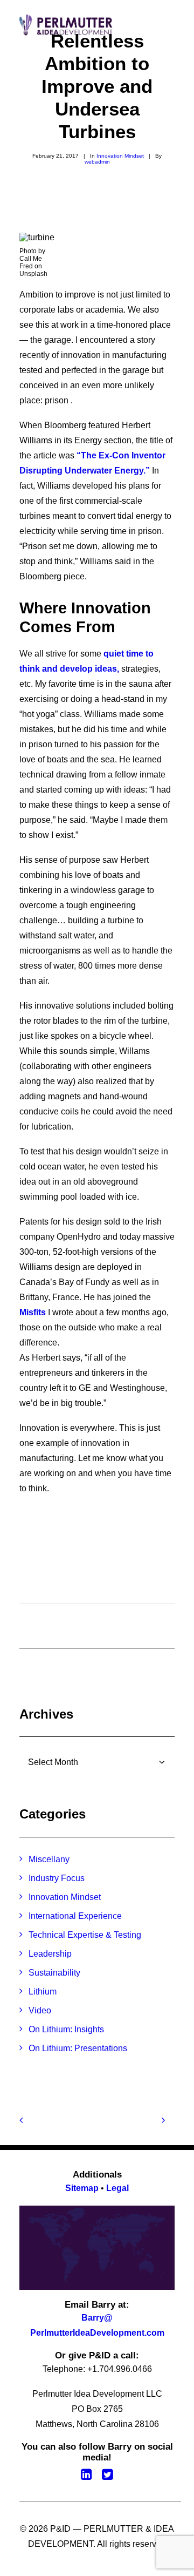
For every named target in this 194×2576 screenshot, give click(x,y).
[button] (169, 25)
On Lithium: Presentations (78, 2048)
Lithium (43, 1992)
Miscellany (49, 1859)
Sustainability (54, 1973)
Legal (117, 2188)
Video (40, 2010)
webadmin (97, 162)
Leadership (50, 1954)
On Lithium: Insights (66, 2029)
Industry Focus (57, 1878)
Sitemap (82, 2188)
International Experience (75, 1916)
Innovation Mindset (120, 156)
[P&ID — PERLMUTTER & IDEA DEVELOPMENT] (66, 25)
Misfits (33, 1312)
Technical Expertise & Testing (85, 1935)
